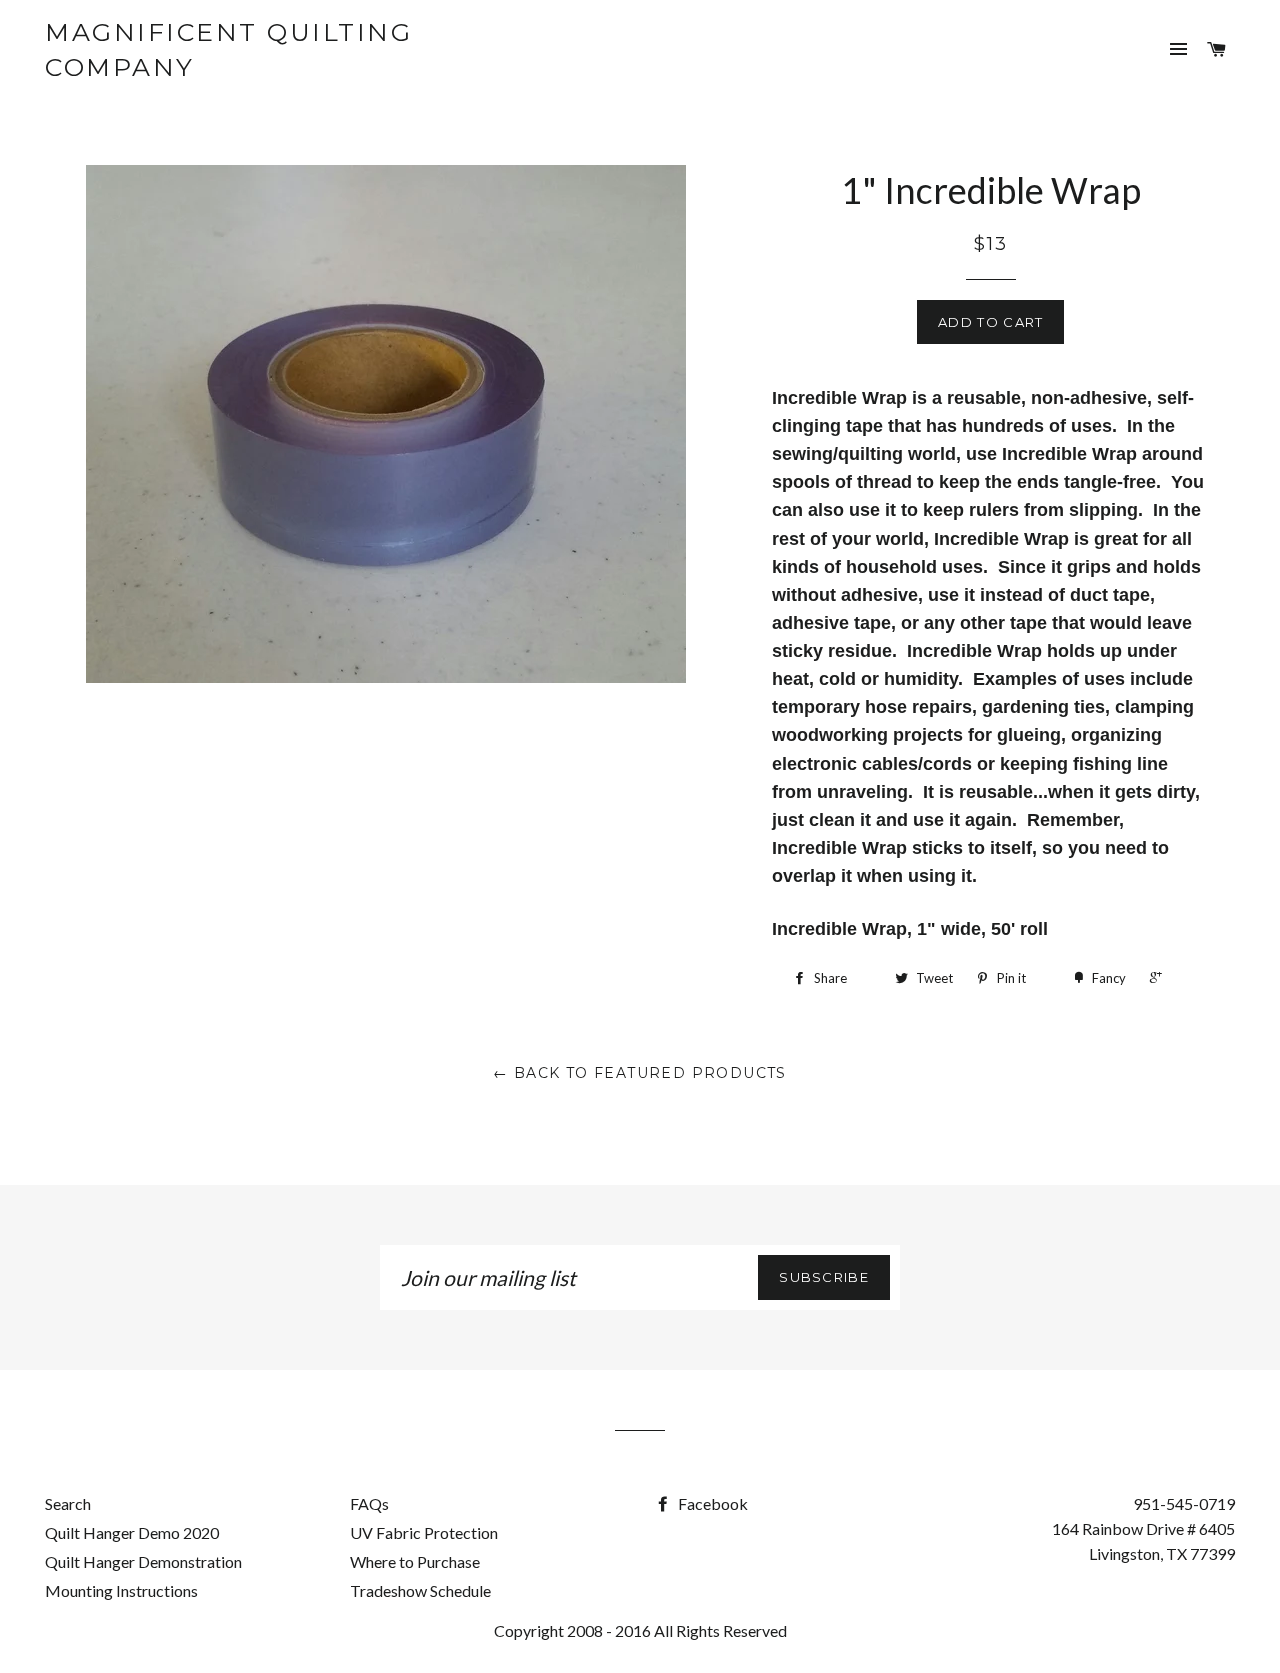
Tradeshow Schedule (420, 1590)
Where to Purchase (415, 1561)
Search (68, 1503)
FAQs (369, 1503)
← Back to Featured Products (640, 1073)
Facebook (711, 1503)
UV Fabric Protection (424, 1532)
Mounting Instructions (121, 1590)
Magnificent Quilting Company (228, 49)
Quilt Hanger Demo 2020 (132, 1532)
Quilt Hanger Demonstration (143, 1561)
